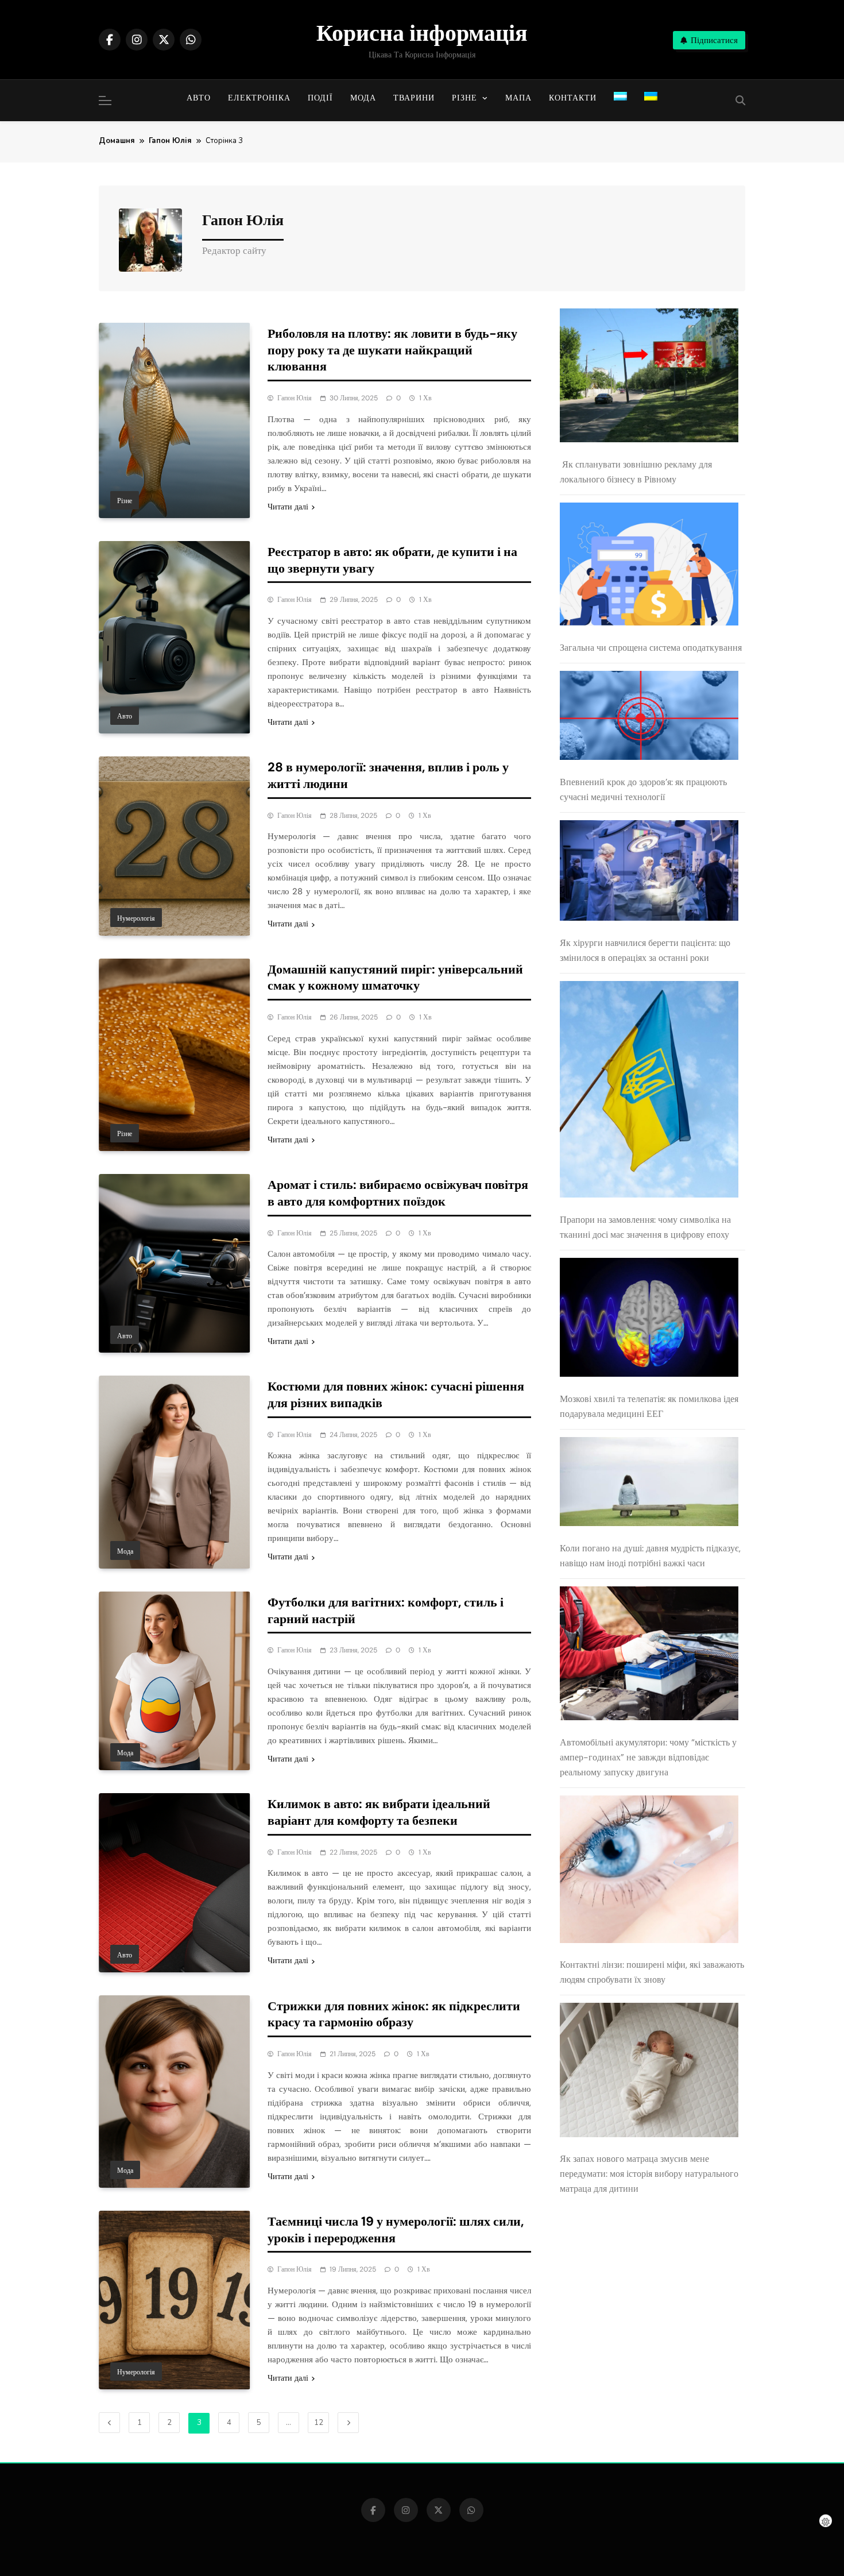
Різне (464, 98)
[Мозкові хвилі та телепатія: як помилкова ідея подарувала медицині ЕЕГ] (649, 1320)
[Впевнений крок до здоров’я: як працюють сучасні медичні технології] (649, 718)
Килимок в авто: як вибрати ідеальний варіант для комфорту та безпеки (379, 1812)
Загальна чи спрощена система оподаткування (651, 648)
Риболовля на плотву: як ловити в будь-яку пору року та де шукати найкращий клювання (392, 350)
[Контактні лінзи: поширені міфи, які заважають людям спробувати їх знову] (649, 1872)
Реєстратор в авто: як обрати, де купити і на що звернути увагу (392, 560)
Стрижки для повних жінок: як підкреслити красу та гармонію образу (394, 2014)
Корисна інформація (422, 33)
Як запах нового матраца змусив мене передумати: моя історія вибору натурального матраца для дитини (649, 2174)
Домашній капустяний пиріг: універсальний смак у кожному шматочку (395, 978)
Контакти (573, 98)
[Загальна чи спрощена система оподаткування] (649, 567)
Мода (363, 98)
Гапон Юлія (295, 398)
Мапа (518, 98)
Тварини (414, 98)
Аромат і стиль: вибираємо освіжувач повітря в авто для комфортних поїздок (398, 1193)
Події (320, 98)
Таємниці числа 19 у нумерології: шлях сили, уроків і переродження (396, 2230)
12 (319, 2423)
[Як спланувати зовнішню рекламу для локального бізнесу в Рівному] (649, 378)
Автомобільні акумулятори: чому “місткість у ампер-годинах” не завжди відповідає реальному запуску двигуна (648, 1757)
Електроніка (259, 98)
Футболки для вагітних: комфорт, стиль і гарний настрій (386, 1611)
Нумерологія (136, 918)
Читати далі (288, 507)
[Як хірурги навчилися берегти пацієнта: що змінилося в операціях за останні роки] (649, 873)
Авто (199, 98)
